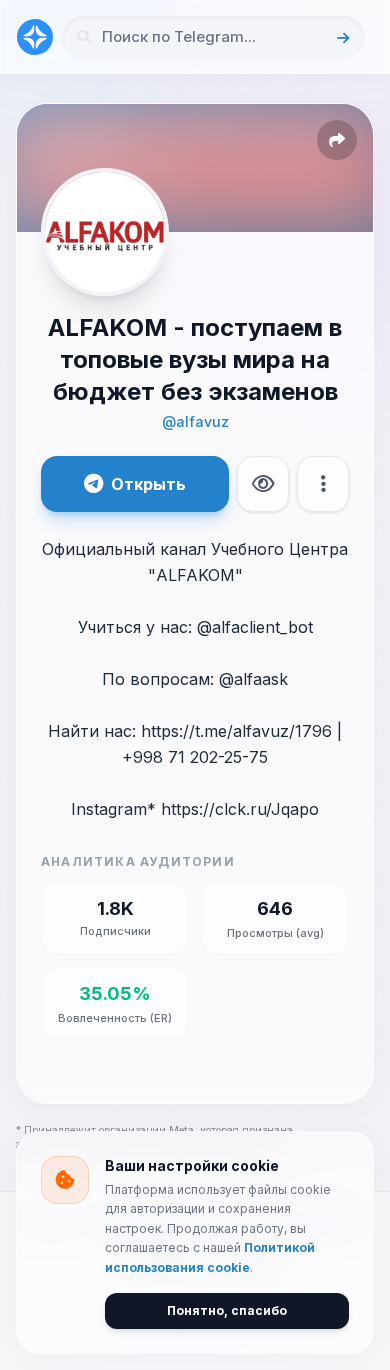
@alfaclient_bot (255, 627)
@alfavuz (195, 421)
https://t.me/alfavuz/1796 (236, 731)
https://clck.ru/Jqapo (240, 809)
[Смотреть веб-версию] (263, 484)
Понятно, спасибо (227, 1310)
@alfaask (253, 679)
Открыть (148, 484)
